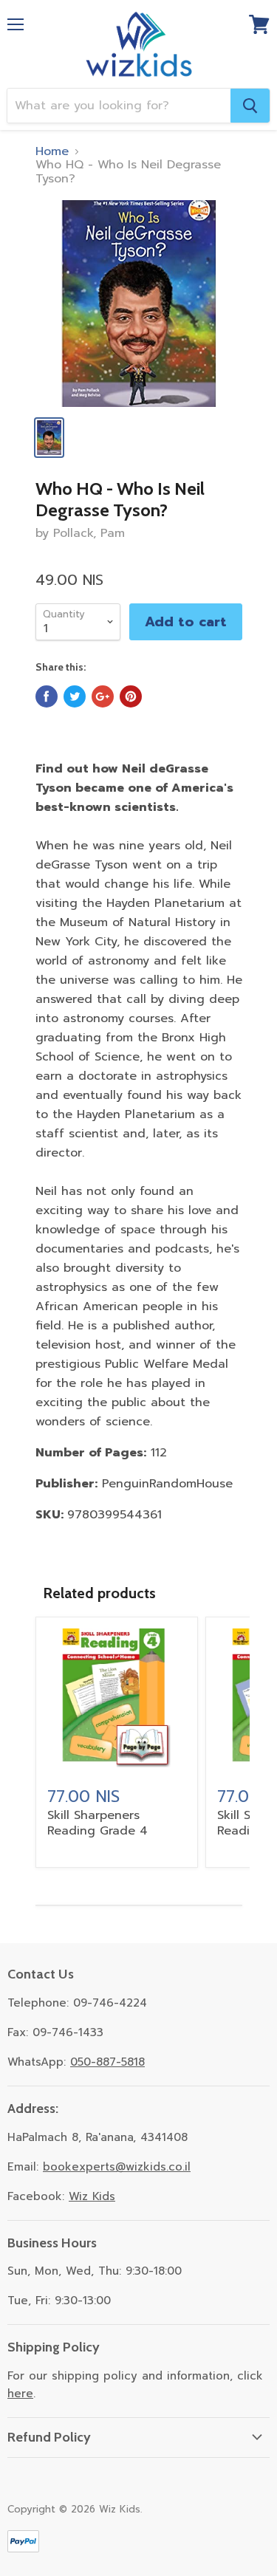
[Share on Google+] (103, 696)
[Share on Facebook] (47, 696)
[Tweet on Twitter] (75, 696)
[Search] (250, 106)
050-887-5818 (107, 2062)
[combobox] (119, 106)
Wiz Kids (92, 2196)
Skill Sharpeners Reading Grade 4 (98, 1823)
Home (52, 151)
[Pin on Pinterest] (131, 696)
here (20, 2394)
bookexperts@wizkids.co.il (117, 2167)
